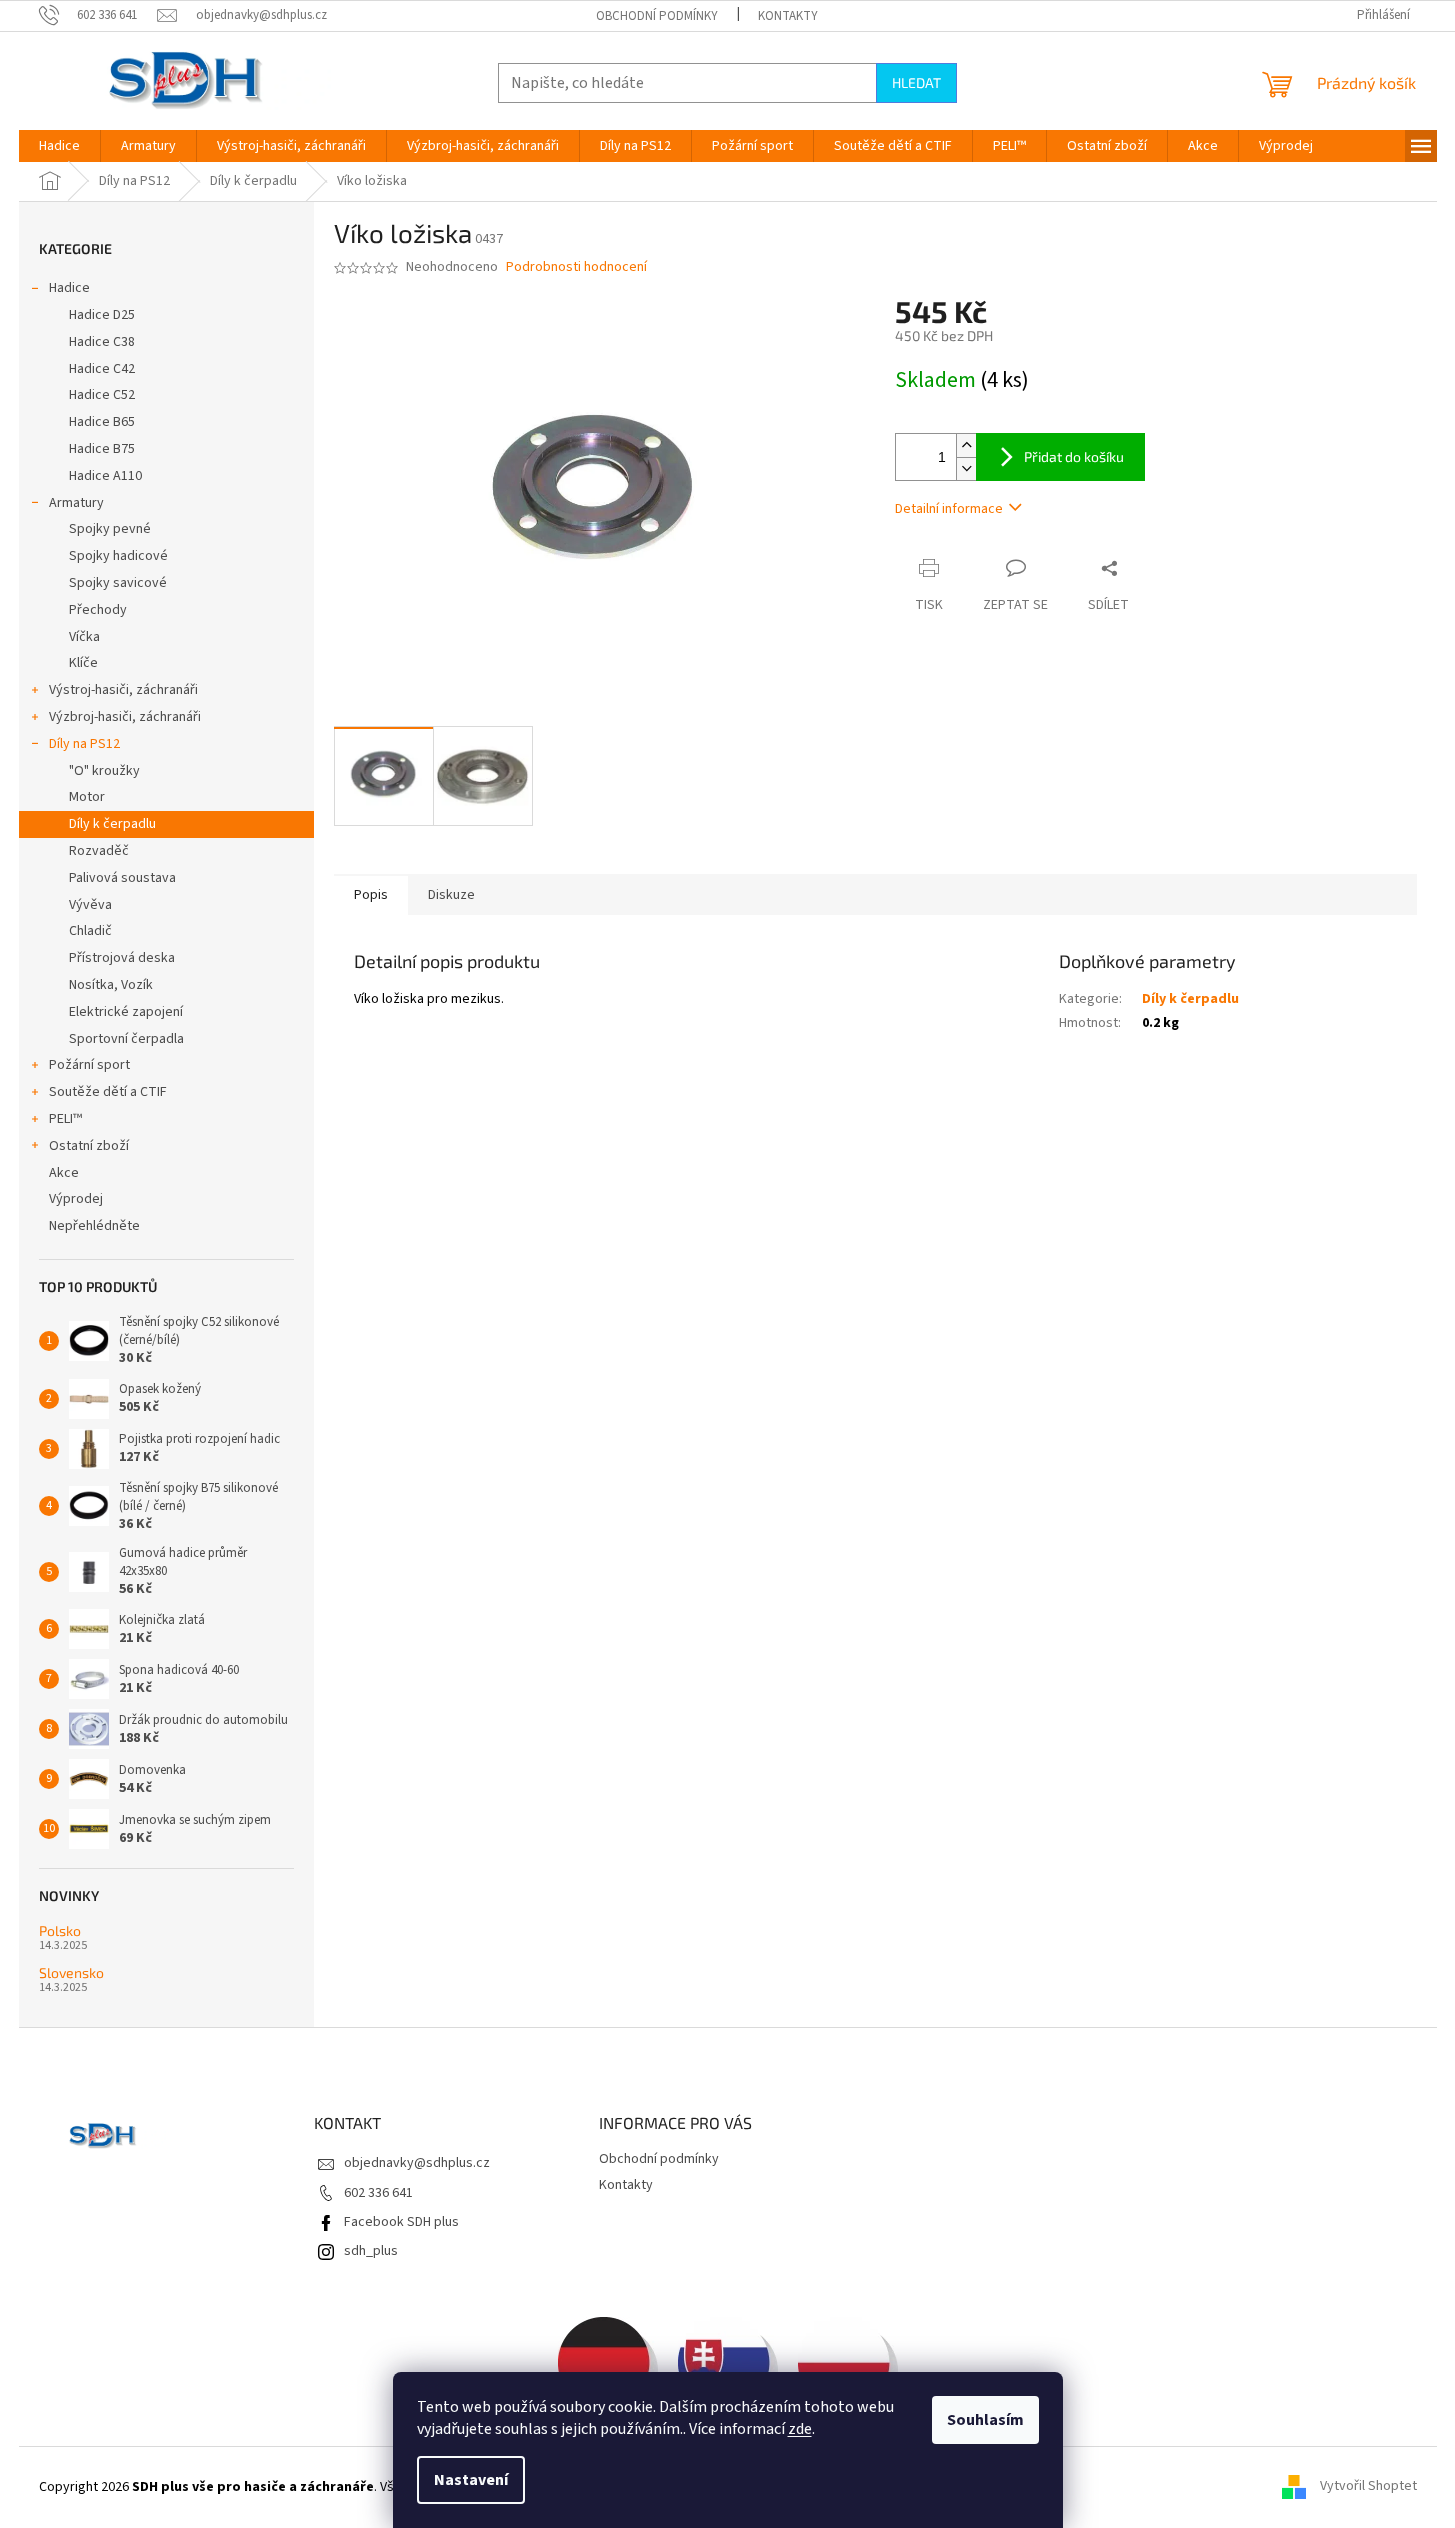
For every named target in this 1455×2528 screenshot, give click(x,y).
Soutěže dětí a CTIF (108, 1092)
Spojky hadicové (118, 556)
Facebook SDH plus (401, 2222)
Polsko (60, 1930)
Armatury (76, 503)
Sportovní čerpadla (126, 1039)
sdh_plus (371, 2251)
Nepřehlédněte (94, 1226)
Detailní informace (949, 509)
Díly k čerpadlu (112, 824)
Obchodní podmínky (657, 16)
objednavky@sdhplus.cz (417, 2163)
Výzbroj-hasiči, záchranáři (125, 717)
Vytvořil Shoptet (1368, 2487)
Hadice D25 (102, 315)
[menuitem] (59, 146)
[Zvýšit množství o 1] (966, 445)
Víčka (84, 637)
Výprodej (76, 1199)
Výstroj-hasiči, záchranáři (123, 690)
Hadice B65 (102, 422)
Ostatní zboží (89, 1146)
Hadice (69, 288)
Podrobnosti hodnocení (576, 267)
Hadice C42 (102, 369)
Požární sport (89, 1065)
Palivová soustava (122, 878)
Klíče (83, 663)
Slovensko (71, 1972)
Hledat (916, 82)
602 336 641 (378, 2193)
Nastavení (471, 2480)
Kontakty (788, 16)
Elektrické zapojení (126, 1012)
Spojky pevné (110, 529)
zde (800, 2429)
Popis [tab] (371, 895)
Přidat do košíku (1074, 456)
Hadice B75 (102, 449)
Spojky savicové (118, 583)
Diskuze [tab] (451, 895)
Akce (64, 1173)
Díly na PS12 (84, 744)
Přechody (98, 610)
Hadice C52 (102, 395)
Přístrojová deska (122, 958)
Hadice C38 (102, 342)
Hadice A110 (105, 476)
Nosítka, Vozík (111, 985)
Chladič (90, 931)
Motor (87, 797)
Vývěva (90, 905)
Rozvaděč (99, 851)
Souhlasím (985, 2420)
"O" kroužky (104, 771)
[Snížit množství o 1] (966, 468)
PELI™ (65, 1119)
